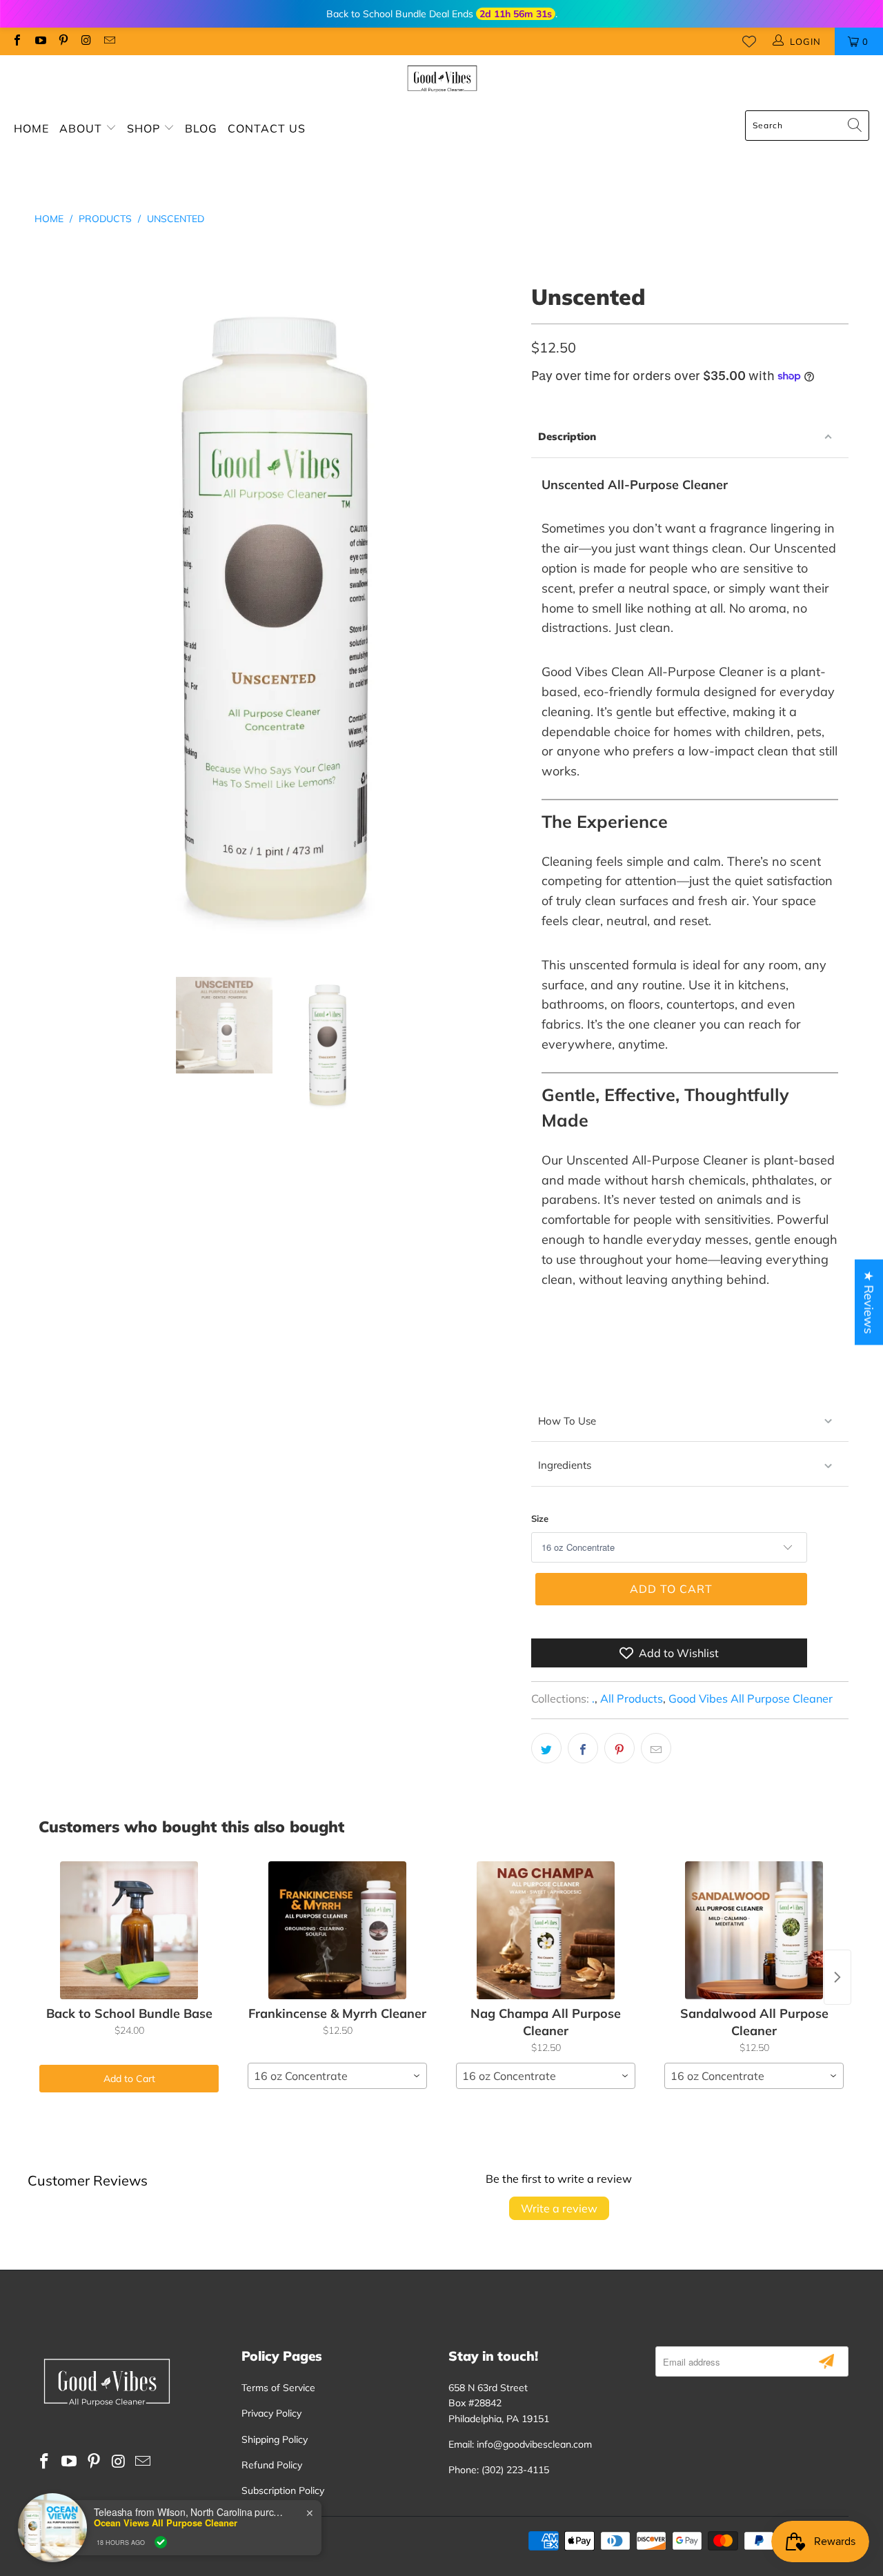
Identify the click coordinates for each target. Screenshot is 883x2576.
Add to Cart (129, 2079)
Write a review (559, 2208)
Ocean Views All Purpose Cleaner (166, 2523)
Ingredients (565, 1465)
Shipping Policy (275, 2439)
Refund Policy (272, 2465)
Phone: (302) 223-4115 (499, 2470)
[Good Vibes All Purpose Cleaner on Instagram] (86, 41)
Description (567, 436)
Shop (145, 128)
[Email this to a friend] (656, 1748)
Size (540, 1518)
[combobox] (337, 2076)
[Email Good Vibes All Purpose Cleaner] (109, 41)
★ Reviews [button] (869, 1302)
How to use (567, 1421)
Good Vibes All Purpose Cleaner (751, 1698)
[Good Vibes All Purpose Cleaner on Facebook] (17, 41)
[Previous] (45, 617)
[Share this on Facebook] (583, 1748)
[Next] (507, 617)
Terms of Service (278, 2388)
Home (31, 128)
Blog (201, 128)
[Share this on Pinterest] (619, 1748)
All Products (632, 1698)
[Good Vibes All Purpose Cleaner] (442, 79)
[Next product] (837, 1977)
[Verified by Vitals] (161, 2542)
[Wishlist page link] (749, 41)
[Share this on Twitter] (546, 1748)
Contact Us (267, 128)
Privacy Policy (271, 2413)
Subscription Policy (283, 2490)
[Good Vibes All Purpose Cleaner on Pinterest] (63, 41)
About (82, 128)
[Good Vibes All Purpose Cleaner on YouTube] (39, 41)
